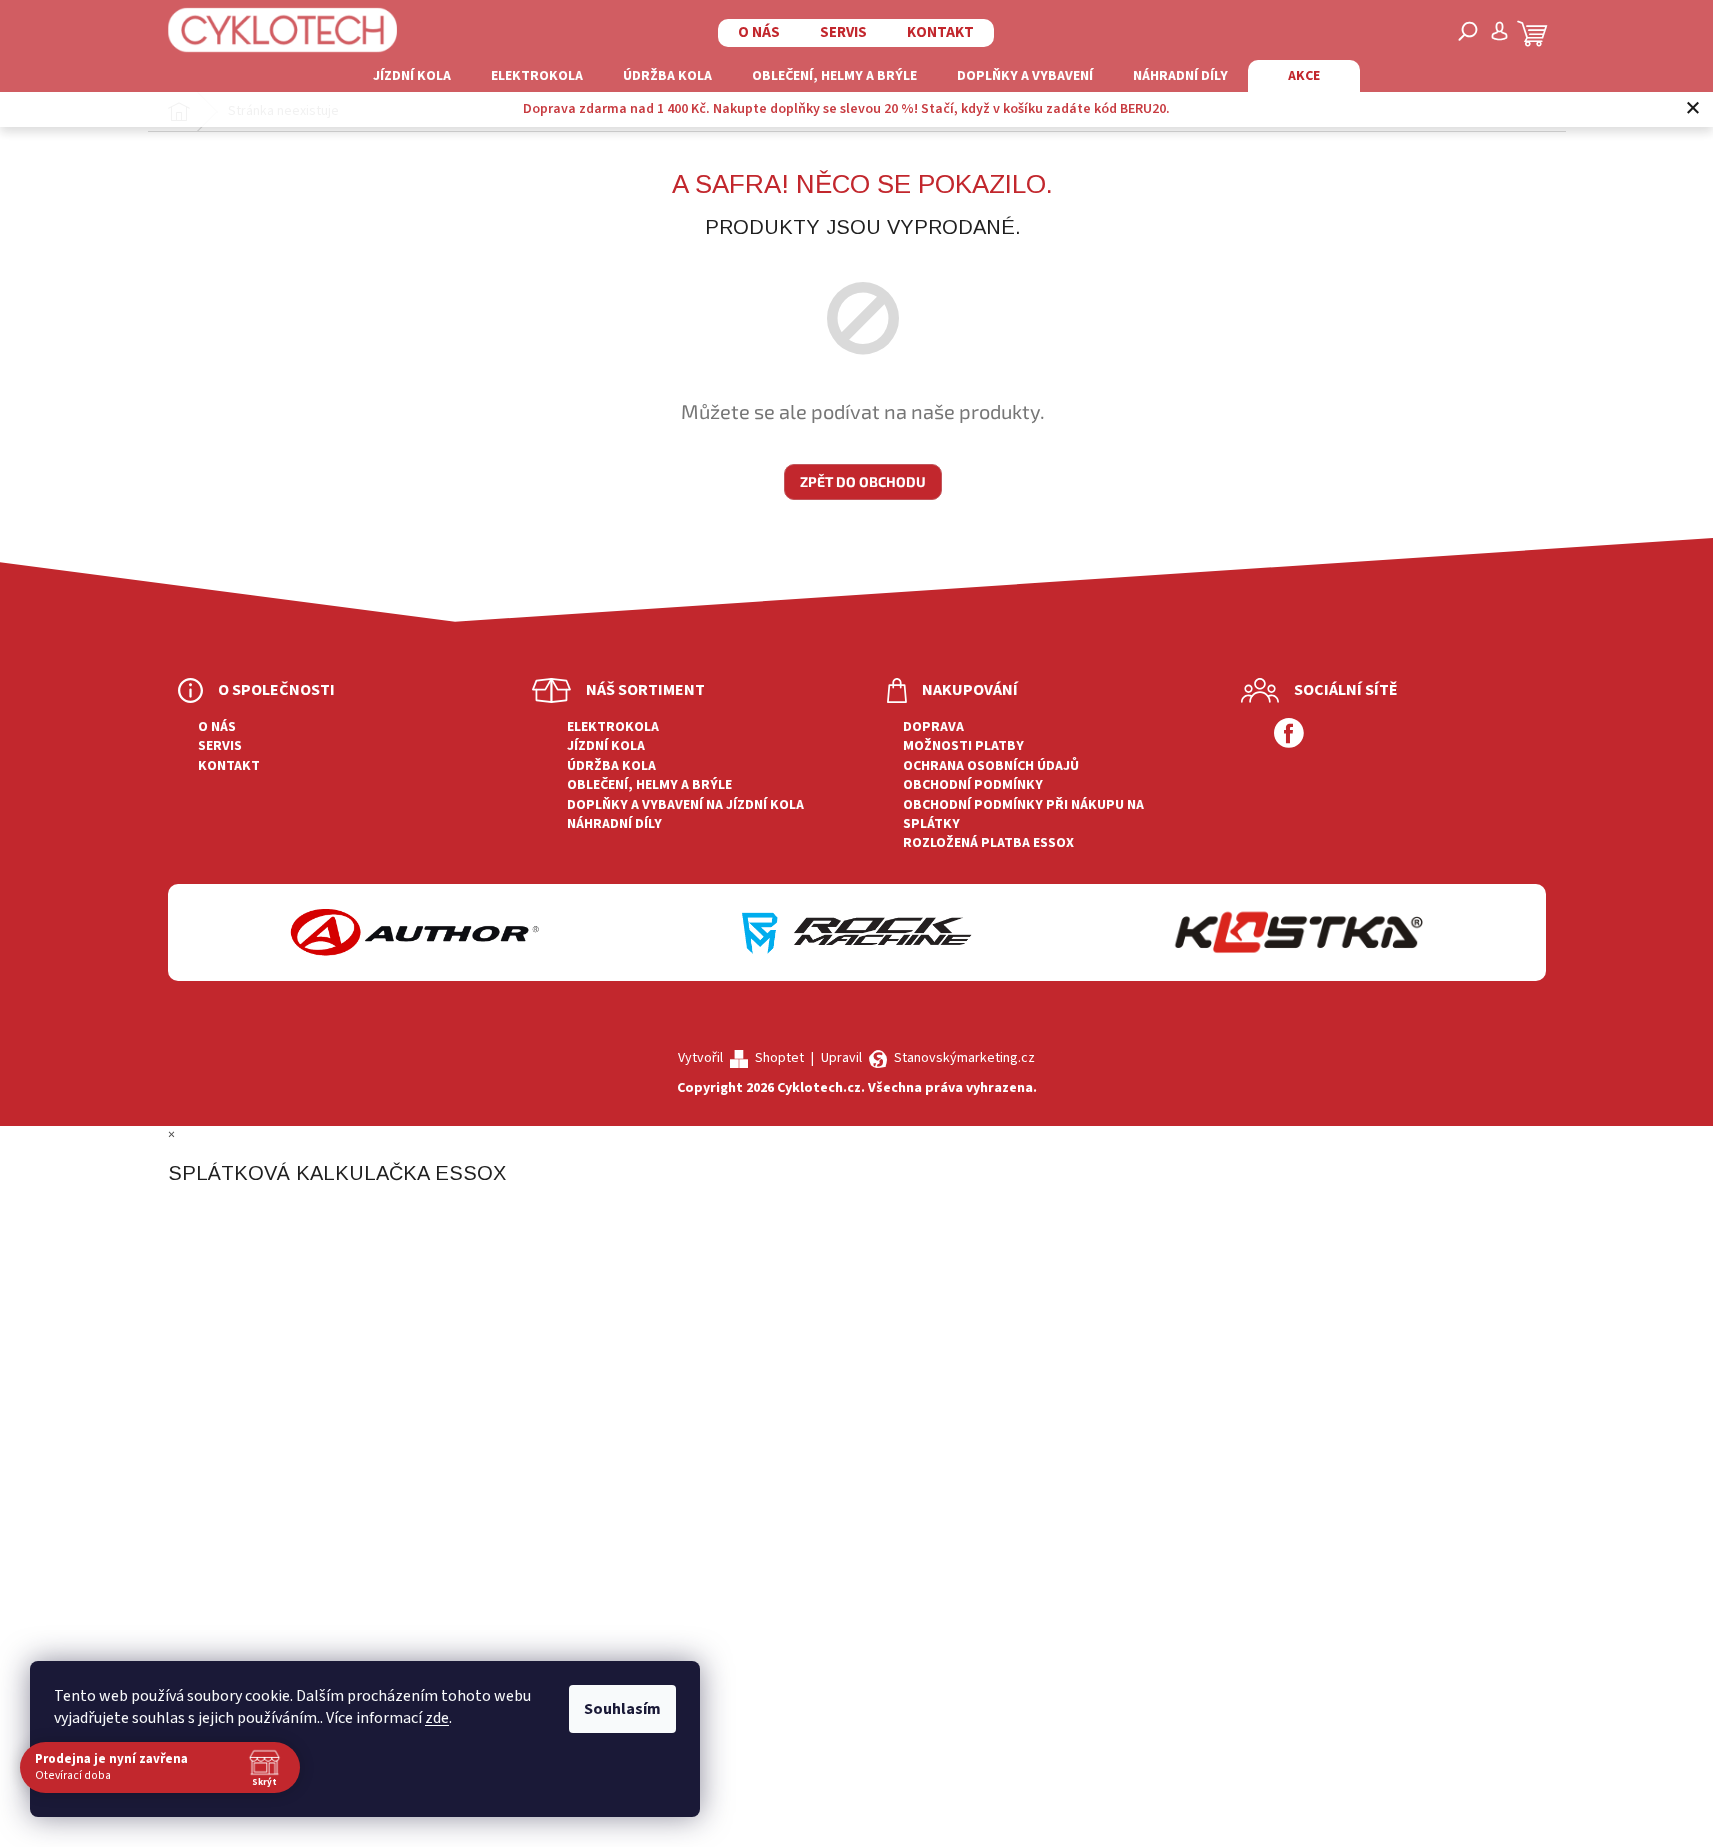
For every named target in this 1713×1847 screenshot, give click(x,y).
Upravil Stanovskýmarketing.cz (928, 1058)
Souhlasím (622, 1709)
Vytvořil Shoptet (741, 1058)
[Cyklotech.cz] (283, 30)
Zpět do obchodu (863, 481)
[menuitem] (412, 76)
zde (437, 1718)
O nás (759, 32)
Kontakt (940, 32)
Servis (843, 32)
